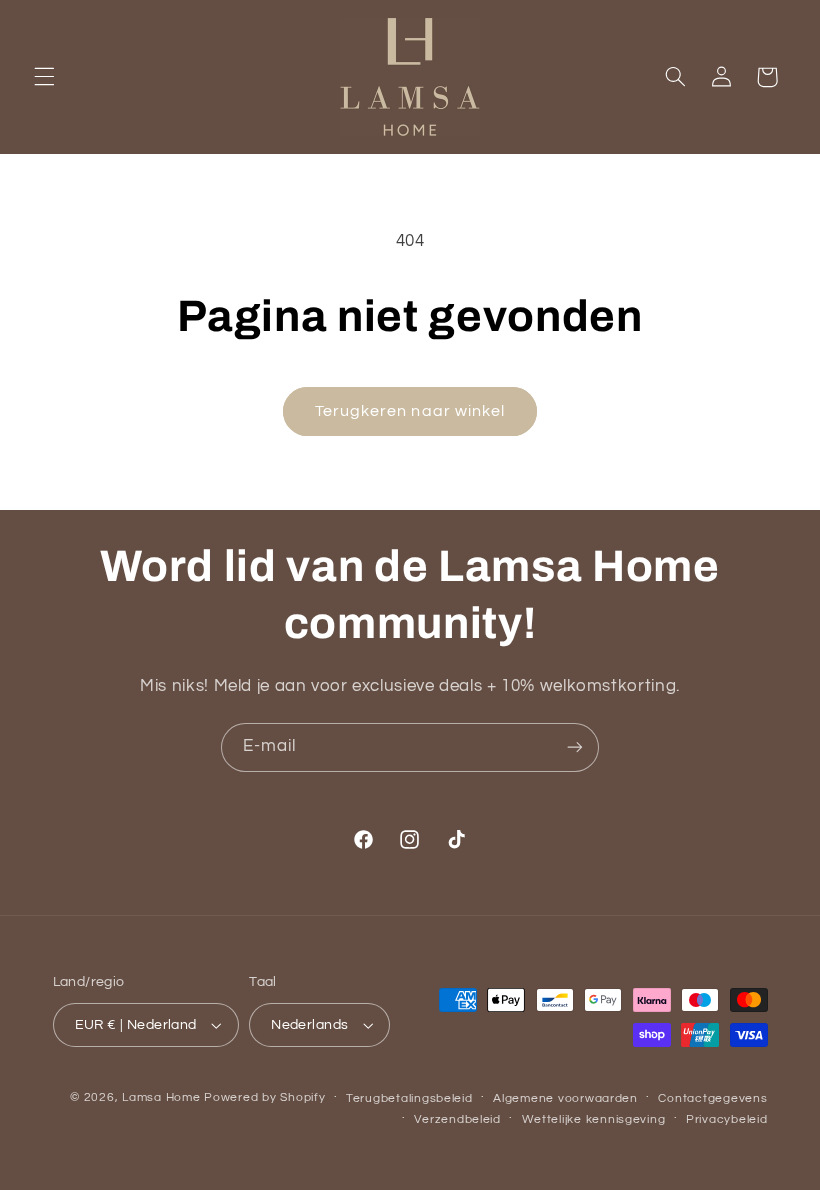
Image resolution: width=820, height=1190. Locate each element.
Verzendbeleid (457, 1119)
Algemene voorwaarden (565, 1098)
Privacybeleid (727, 1119)
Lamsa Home (161, 1097)
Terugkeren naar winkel (410, 411)
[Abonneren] (575, 747)
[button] (44, 77)
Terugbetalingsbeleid (409, 1098)
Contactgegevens (712, 1098)
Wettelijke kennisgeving (594, 1119)
